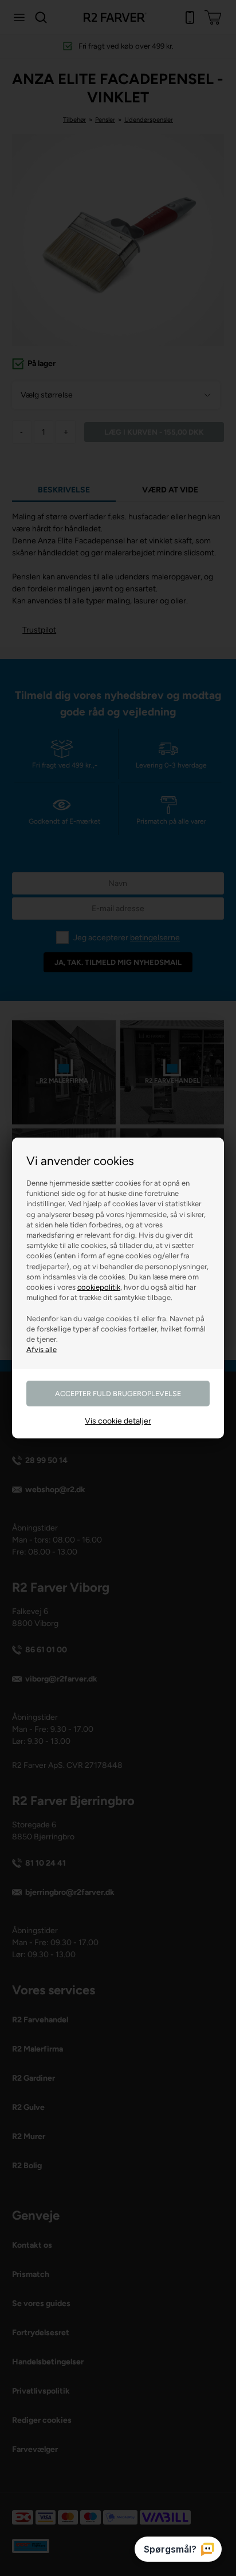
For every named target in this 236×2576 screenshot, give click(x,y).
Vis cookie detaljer (118, 1421)
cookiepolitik (99, 1287)
